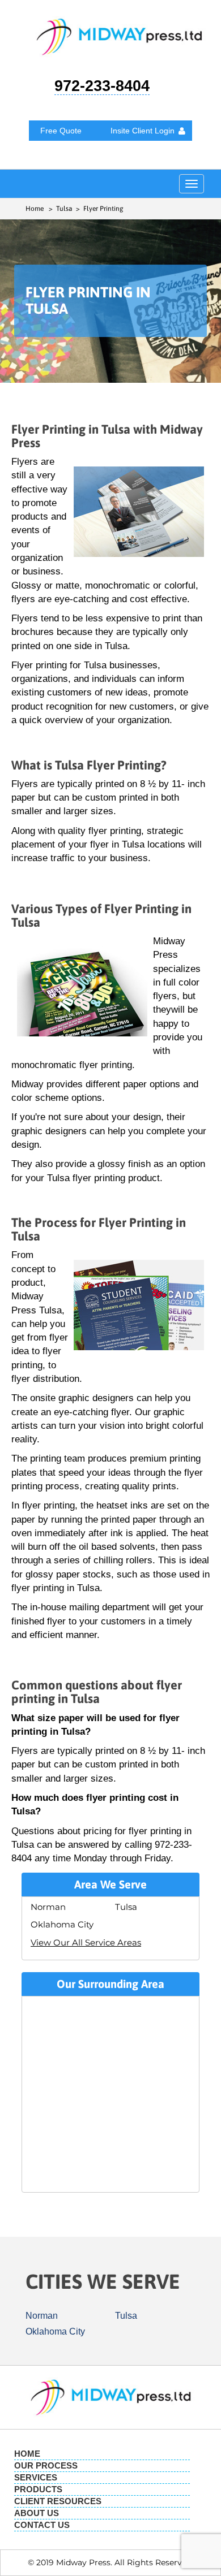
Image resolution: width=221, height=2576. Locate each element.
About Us (37, 2513)
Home (35, 209)
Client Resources (58, 2501)
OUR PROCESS (46, 2465)
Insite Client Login (143, 131)
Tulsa (126, 1907)
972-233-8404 (102, 86)
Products (38, 2489)
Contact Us (42, 2525)
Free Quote (61, 131)
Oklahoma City (62, 1924)
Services (36, 2477)
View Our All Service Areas (86, 1942)
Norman (48, 1907)
